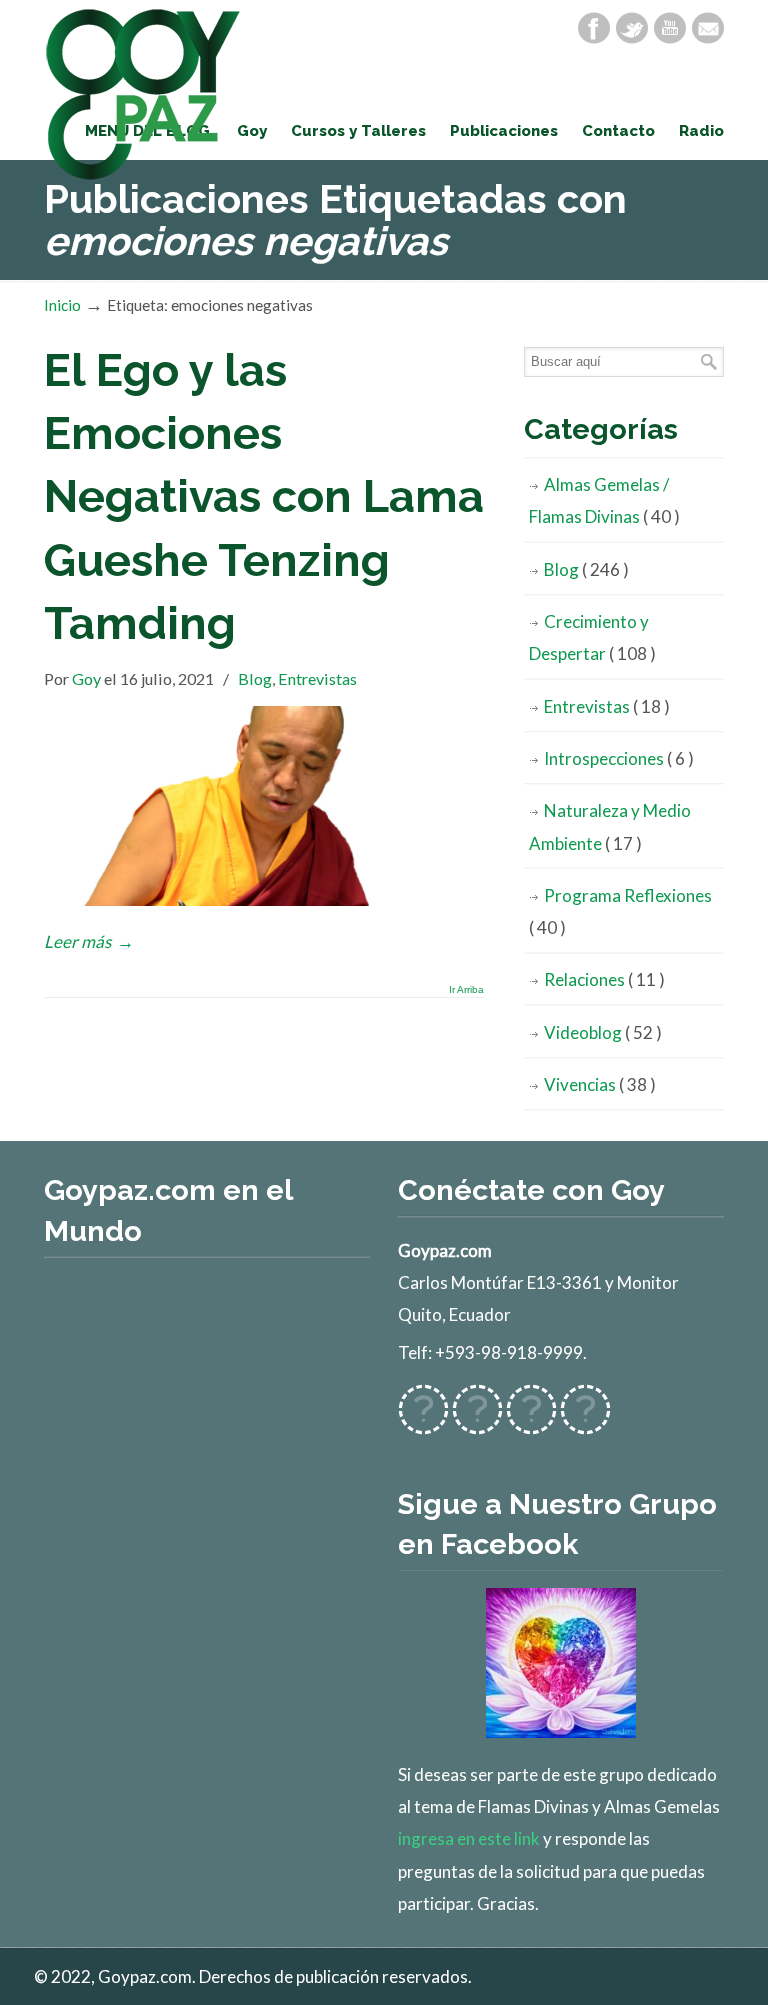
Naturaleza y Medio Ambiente (610, 826)
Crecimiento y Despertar (592, 637)
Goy (86, 678)
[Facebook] (594, 28)
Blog (255, 678)
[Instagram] (531, 1421)
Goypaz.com (144, 94)
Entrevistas (317, 678)
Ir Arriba (466, 990)
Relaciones (604, 979)
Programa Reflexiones (620, 911)
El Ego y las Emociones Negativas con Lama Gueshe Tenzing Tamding (264, 496)
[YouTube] (670, 28)
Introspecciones (619, 758)
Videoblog (603, 1032)
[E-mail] (708, 28)
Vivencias (600, 1084)
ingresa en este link (469, 1838)
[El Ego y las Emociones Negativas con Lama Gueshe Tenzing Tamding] (264, 899)
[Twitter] (632, 28)
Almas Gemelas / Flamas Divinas (604, 500)
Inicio (62, 305)
